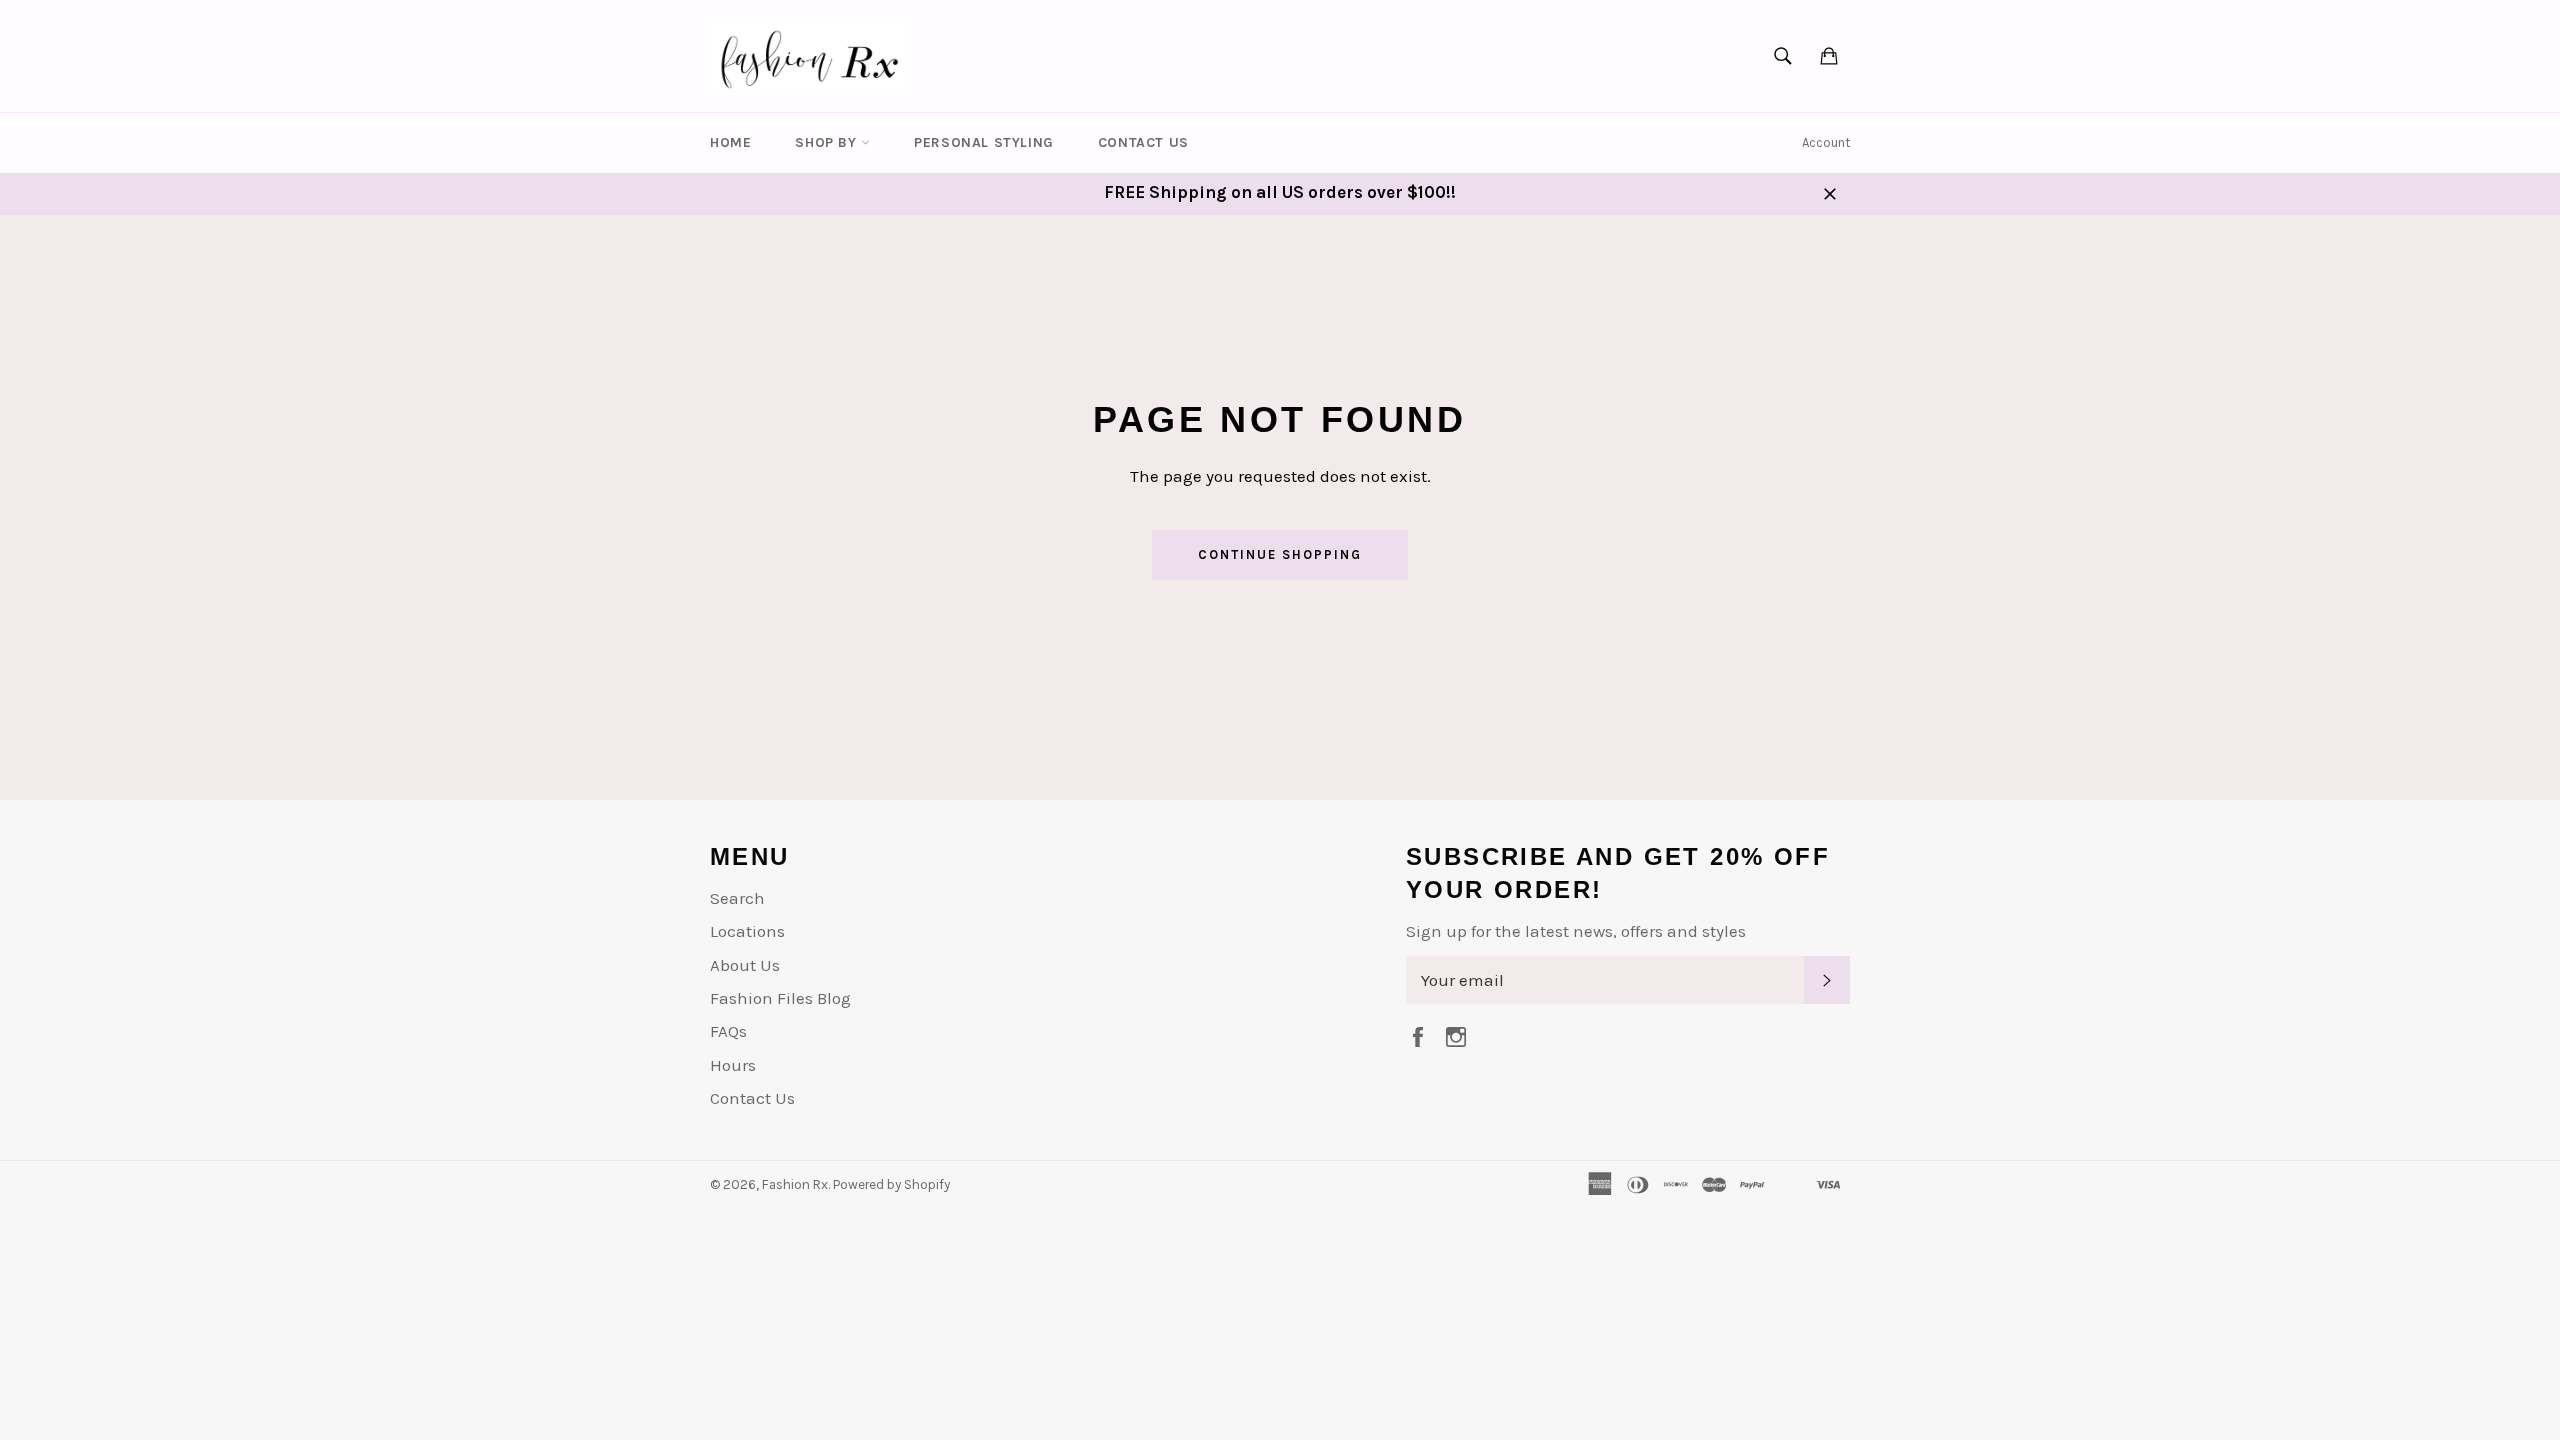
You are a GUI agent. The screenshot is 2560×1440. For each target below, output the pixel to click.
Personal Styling (984, 142)
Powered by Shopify (891, 1184)
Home (730, 142)
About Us (745, 965)
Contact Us (1143, 142)
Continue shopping (1279, 554)
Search (737, 898)
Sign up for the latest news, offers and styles (1576, 931)
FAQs (728, 1031)
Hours (733, 1065)
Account (1826, 142)
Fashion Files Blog (780, 998)
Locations (747, 931)
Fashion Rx (795, 1184)
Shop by (828, 142)
